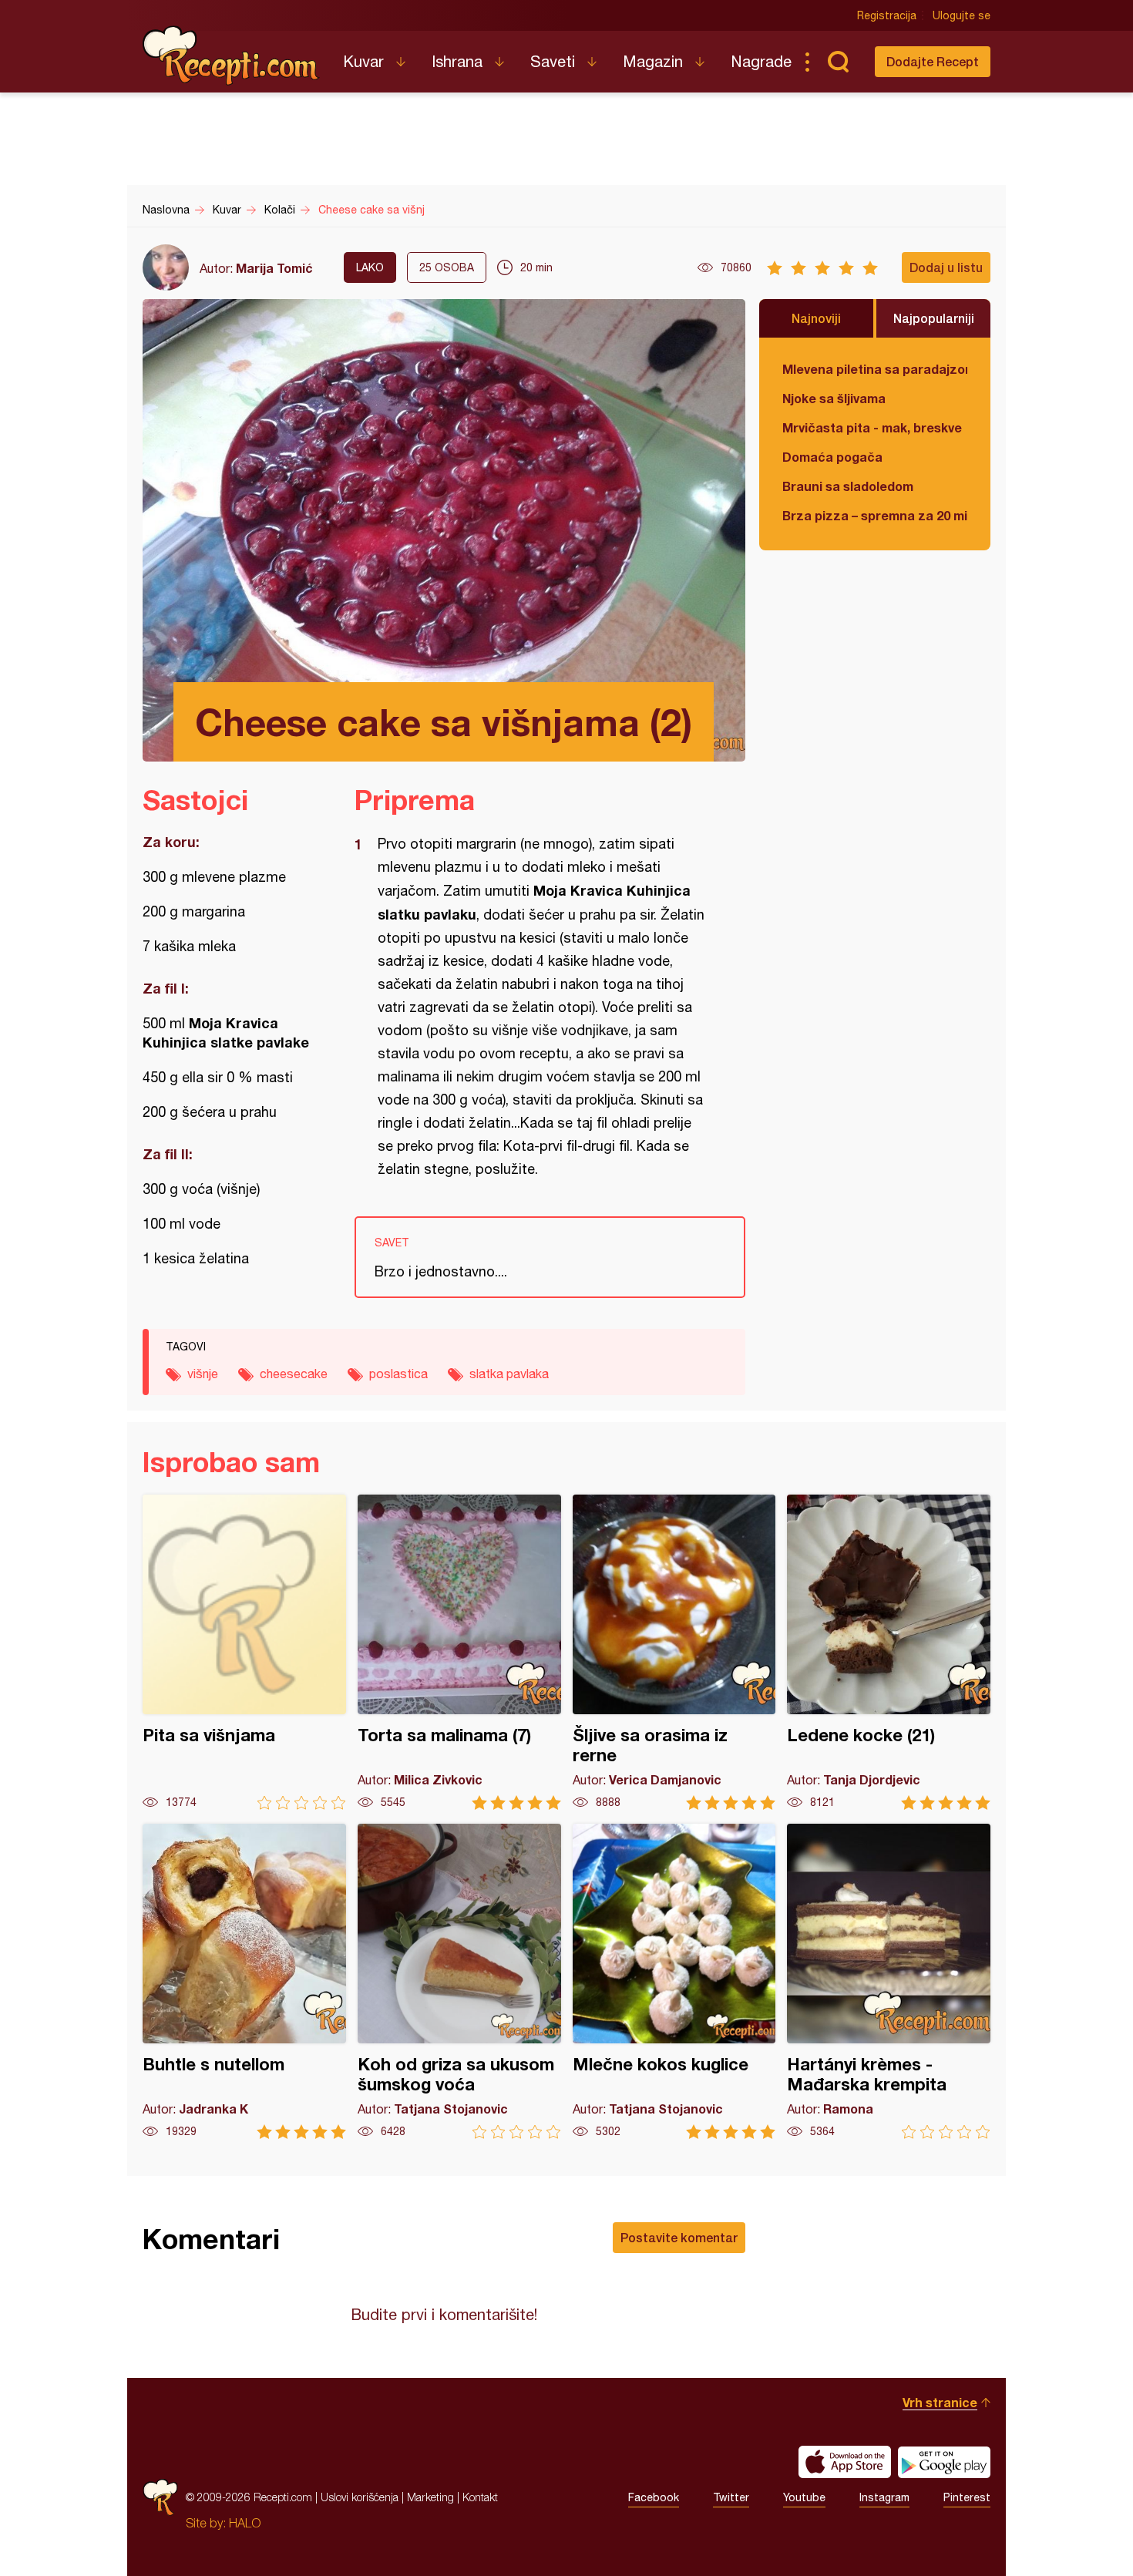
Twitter (731, 2497)
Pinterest (967, 2497)
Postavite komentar (679, 2237)
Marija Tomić (274, 268)
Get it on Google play (944, 2462)
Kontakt (480, 2497)
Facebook (654, 2497)
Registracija (887, 15)
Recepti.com (231, 55)
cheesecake (294, 1374)
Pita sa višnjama (244, 1652)
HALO (245, 2523)
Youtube (804, 2497)
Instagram (884, 2497)
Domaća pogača (832, 457)
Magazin (653, 61)
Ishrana (457, 61)
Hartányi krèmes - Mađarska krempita (889, 1981)
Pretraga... (838, 62)
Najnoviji (816, 318)
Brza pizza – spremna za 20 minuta (875, 515)
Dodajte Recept (933, 61)
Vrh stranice (940, 2402)
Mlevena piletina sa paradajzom (875, 369)
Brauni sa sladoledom (848, 486)
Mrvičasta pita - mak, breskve (872, 427)
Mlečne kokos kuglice (674, 1981)
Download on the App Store (845, 2462)
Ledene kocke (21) (889, 1652)
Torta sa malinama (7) (459, 1652)
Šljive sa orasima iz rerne (674, 1652)
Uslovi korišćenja (360, 2497)
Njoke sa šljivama (834, 398)
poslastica (398, 1374)
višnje (203, 1374)
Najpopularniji (934, 318)
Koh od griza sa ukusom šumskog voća (459, 1981)
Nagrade (761, 61)
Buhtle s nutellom (244, 1981)
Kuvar (363, 61)
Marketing (430, 2497)
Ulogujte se (962, 15)
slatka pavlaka (509, 1374)
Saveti (553, 61)
